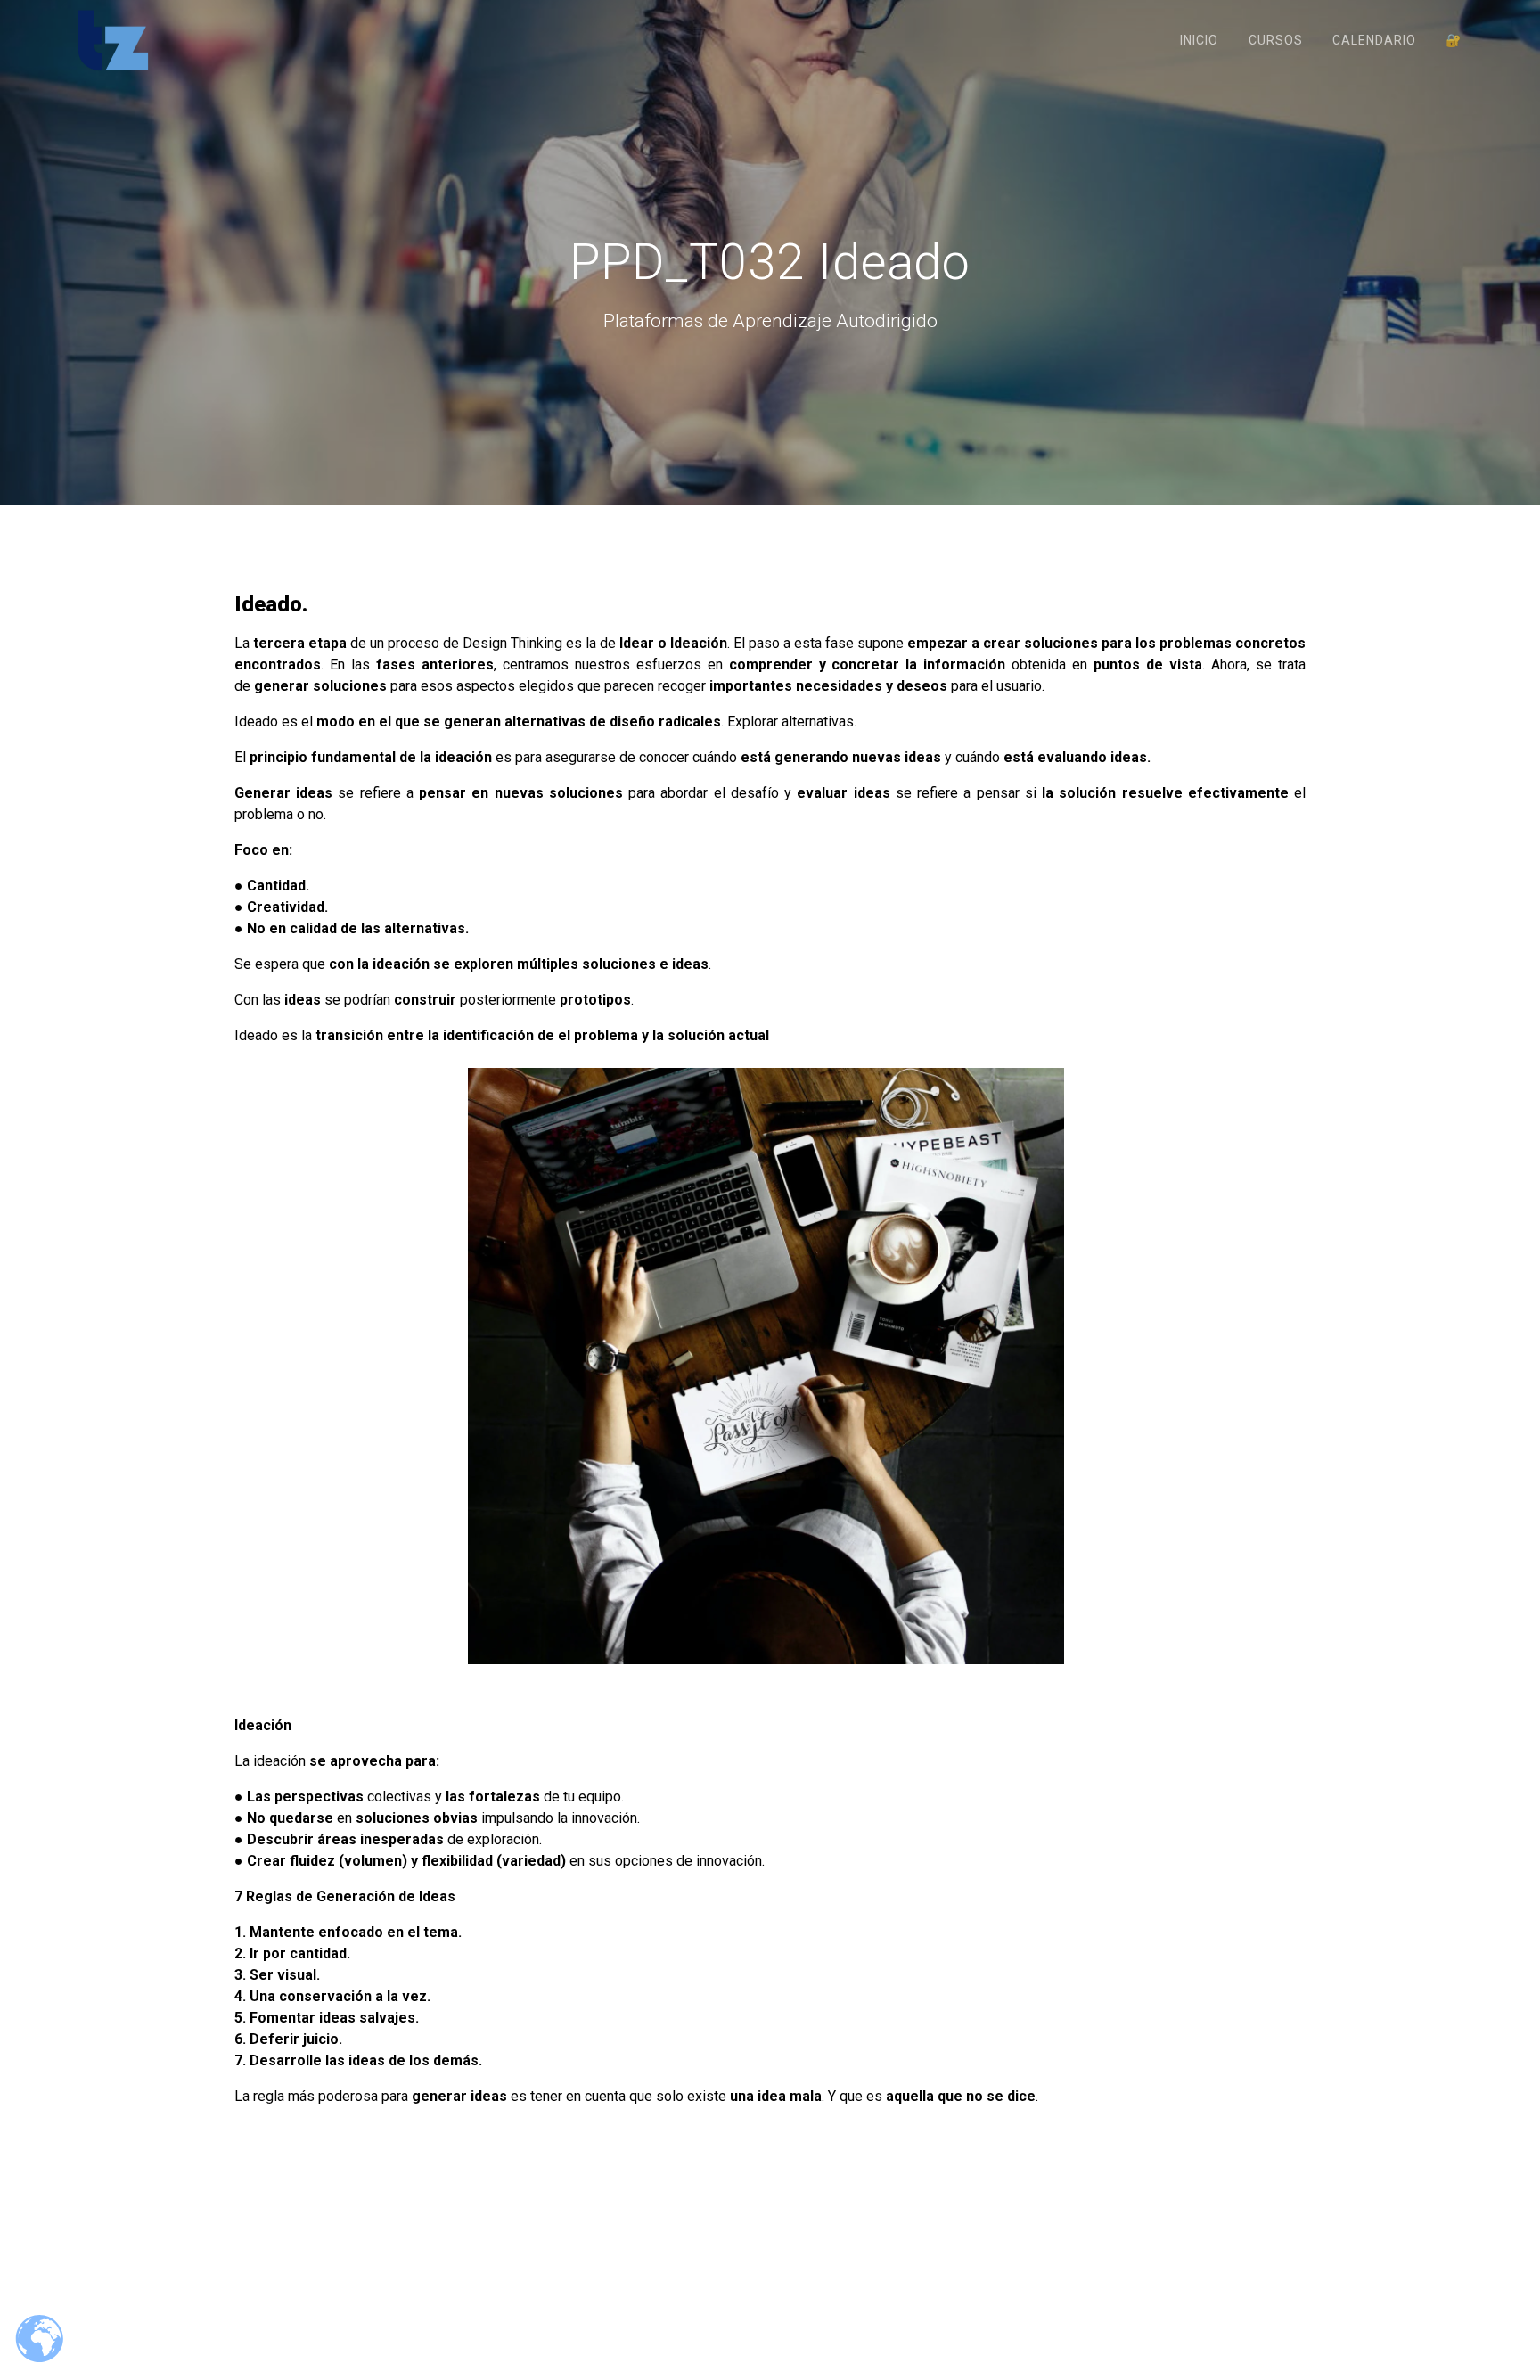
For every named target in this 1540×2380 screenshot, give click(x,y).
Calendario (1374, 40)
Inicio (1199, 40)
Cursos (1276, 40)
